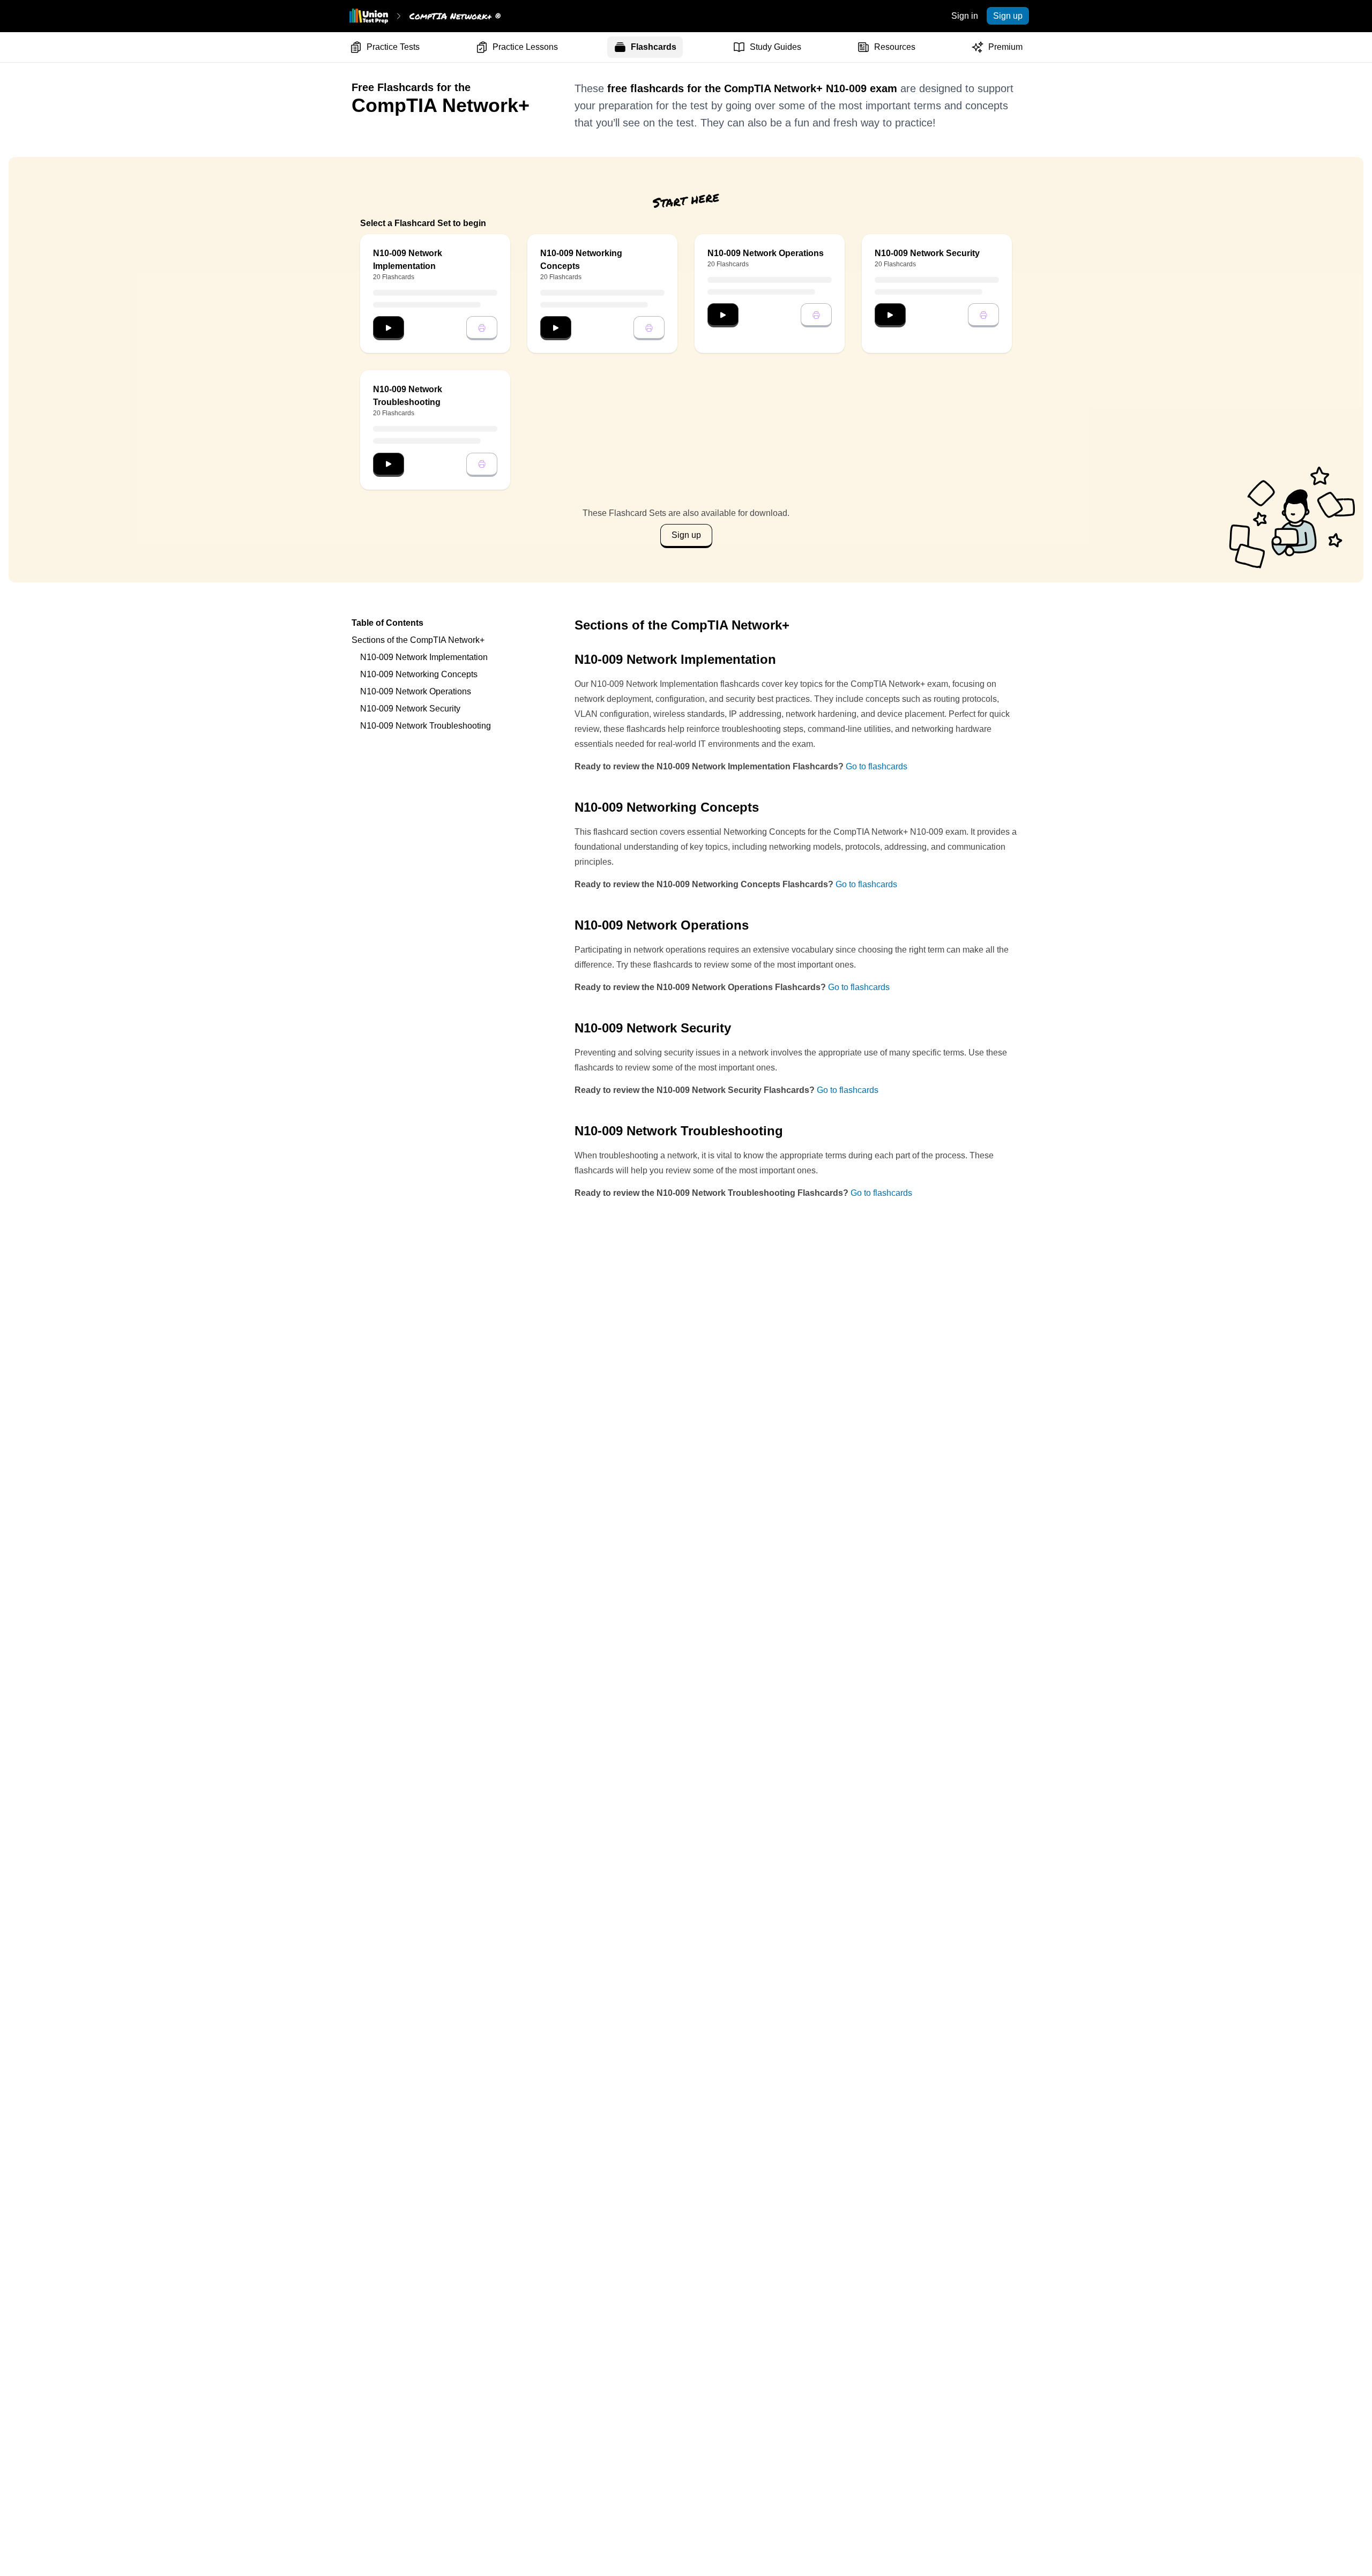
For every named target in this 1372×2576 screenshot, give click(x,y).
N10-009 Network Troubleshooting (426, 726)
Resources (895, 47)
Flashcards (654, 47)
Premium (1005, 47)
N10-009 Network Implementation (424, 657)
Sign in (965, 16)
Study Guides (776, 47)
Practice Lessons (525, 47)
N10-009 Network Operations (416, 691)
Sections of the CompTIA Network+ (418, 640)
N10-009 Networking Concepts (419, 674)
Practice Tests (393, 47)
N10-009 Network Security (410, 709)
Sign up (1008, 16)
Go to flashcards (877, 766)
